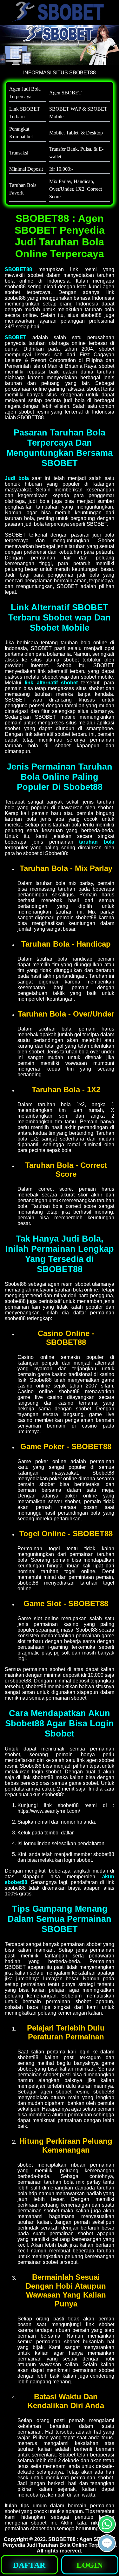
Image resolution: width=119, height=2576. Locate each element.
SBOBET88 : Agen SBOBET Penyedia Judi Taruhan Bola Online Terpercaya (59, 2542)
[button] (107, 2543)
